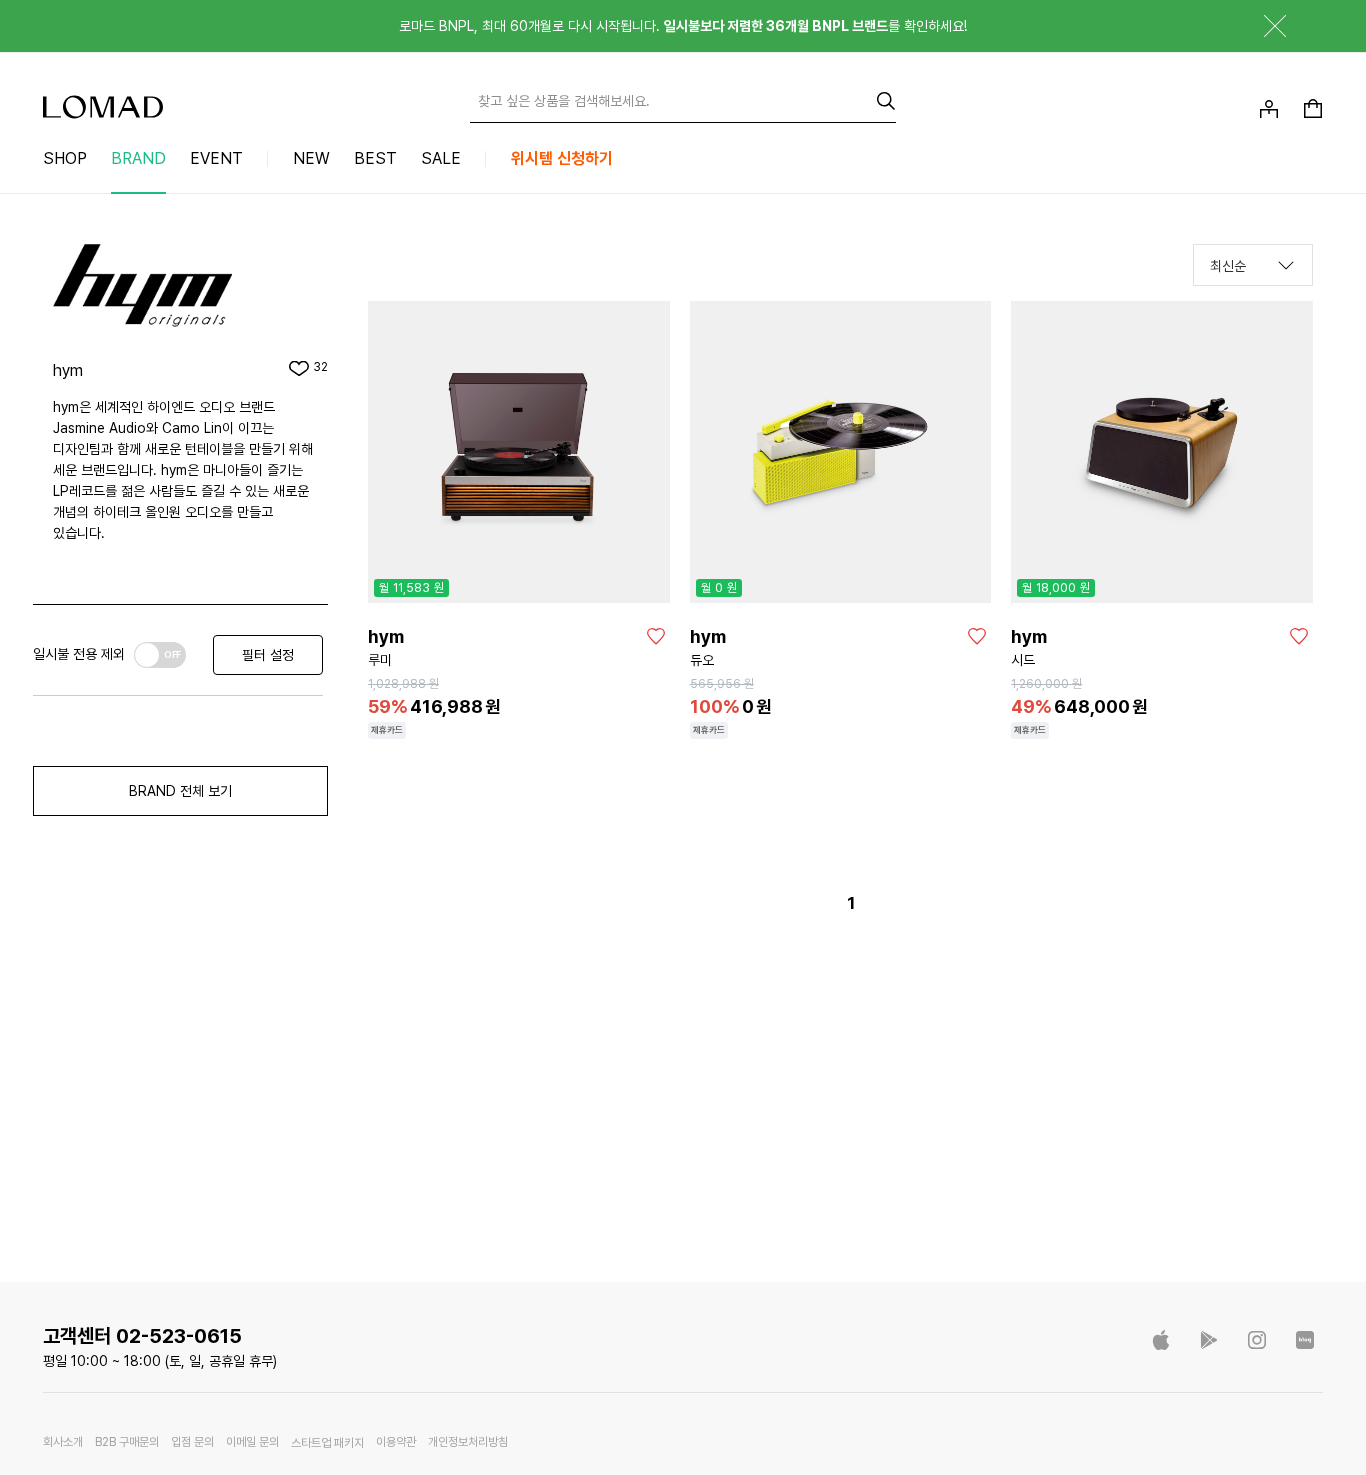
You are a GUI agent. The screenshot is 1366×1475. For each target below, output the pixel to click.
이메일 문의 (252, 1442)
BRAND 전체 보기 (180, 791)
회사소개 (63, 1442)
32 (320, 368)
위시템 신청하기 (562, 158)
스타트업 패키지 (327, 1443)
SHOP (65, 158)
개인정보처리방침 (468, 1442)
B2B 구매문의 (127, 1442)
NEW (311, 158)
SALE (441, 158)
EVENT (216, 158)
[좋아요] (656, 636)
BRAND (138, 158)
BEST (375, 158)
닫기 (1260, 26)
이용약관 (396, 1442)
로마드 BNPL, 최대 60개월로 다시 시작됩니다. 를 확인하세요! (683, 26)
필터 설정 (268, 655)
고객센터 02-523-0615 (142, 1336)
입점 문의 (192, 1442)
